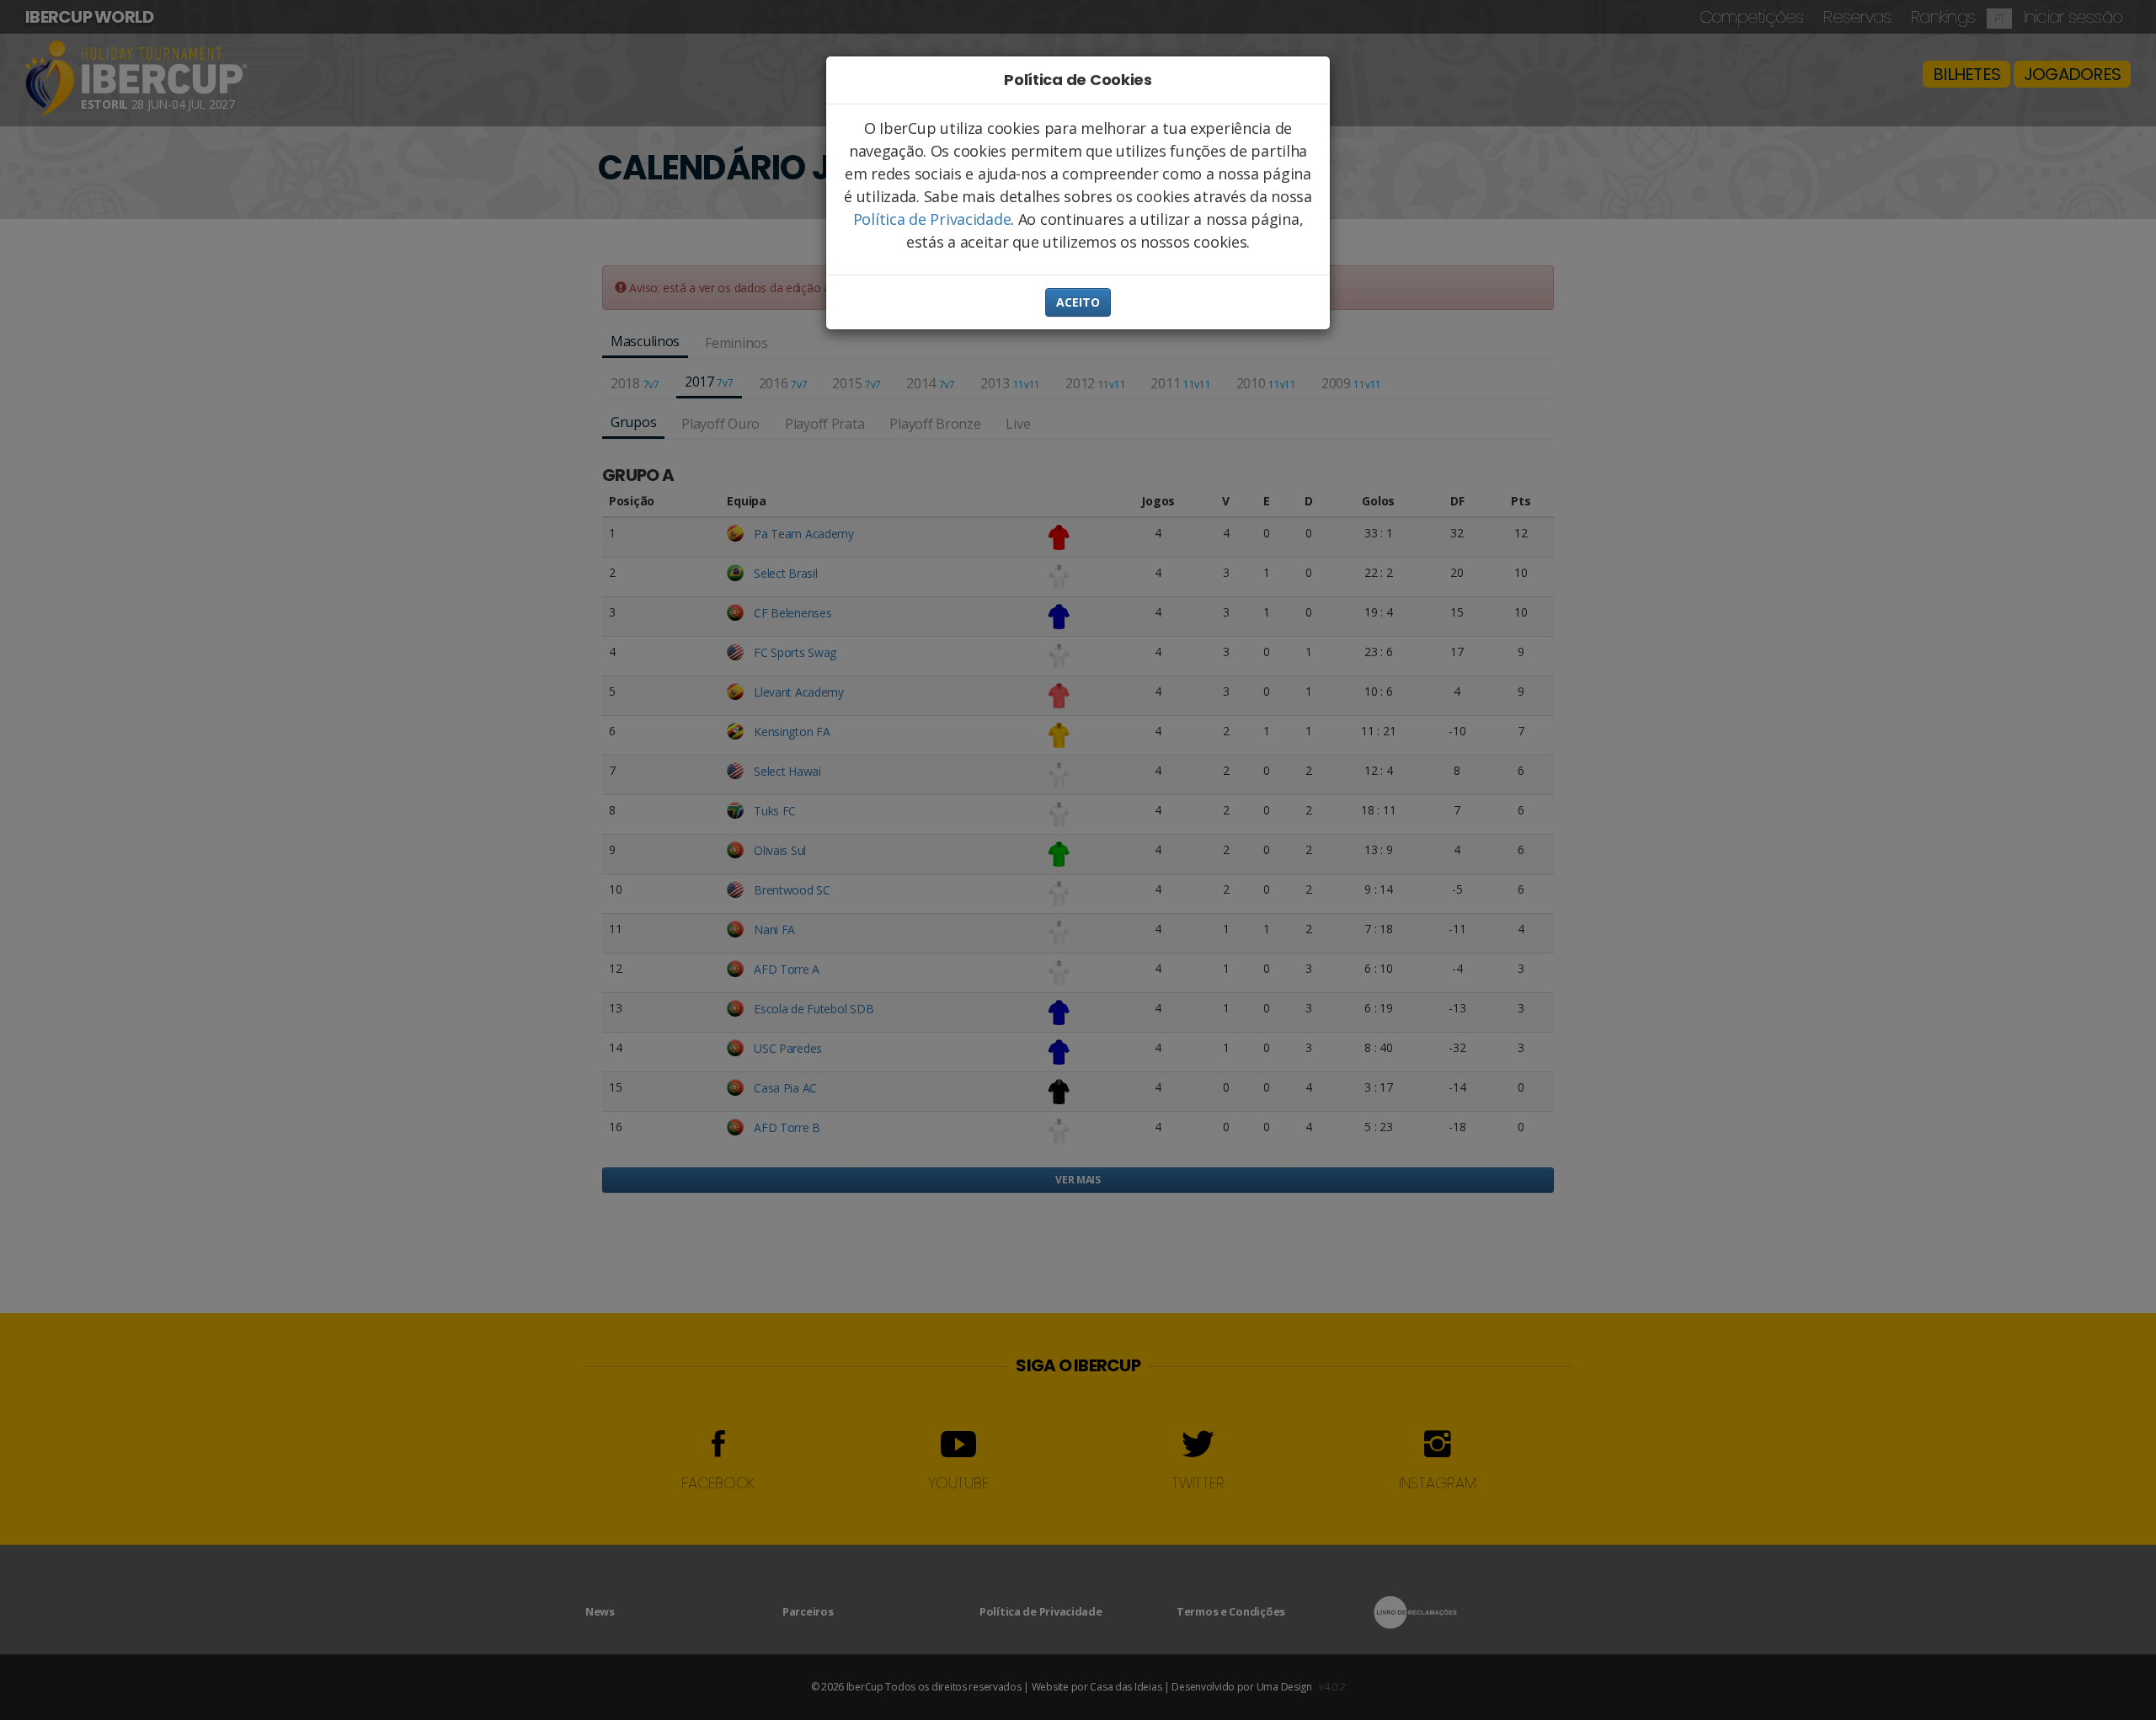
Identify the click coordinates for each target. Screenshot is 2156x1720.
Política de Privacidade (932, 219)
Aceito (1078, 302)
